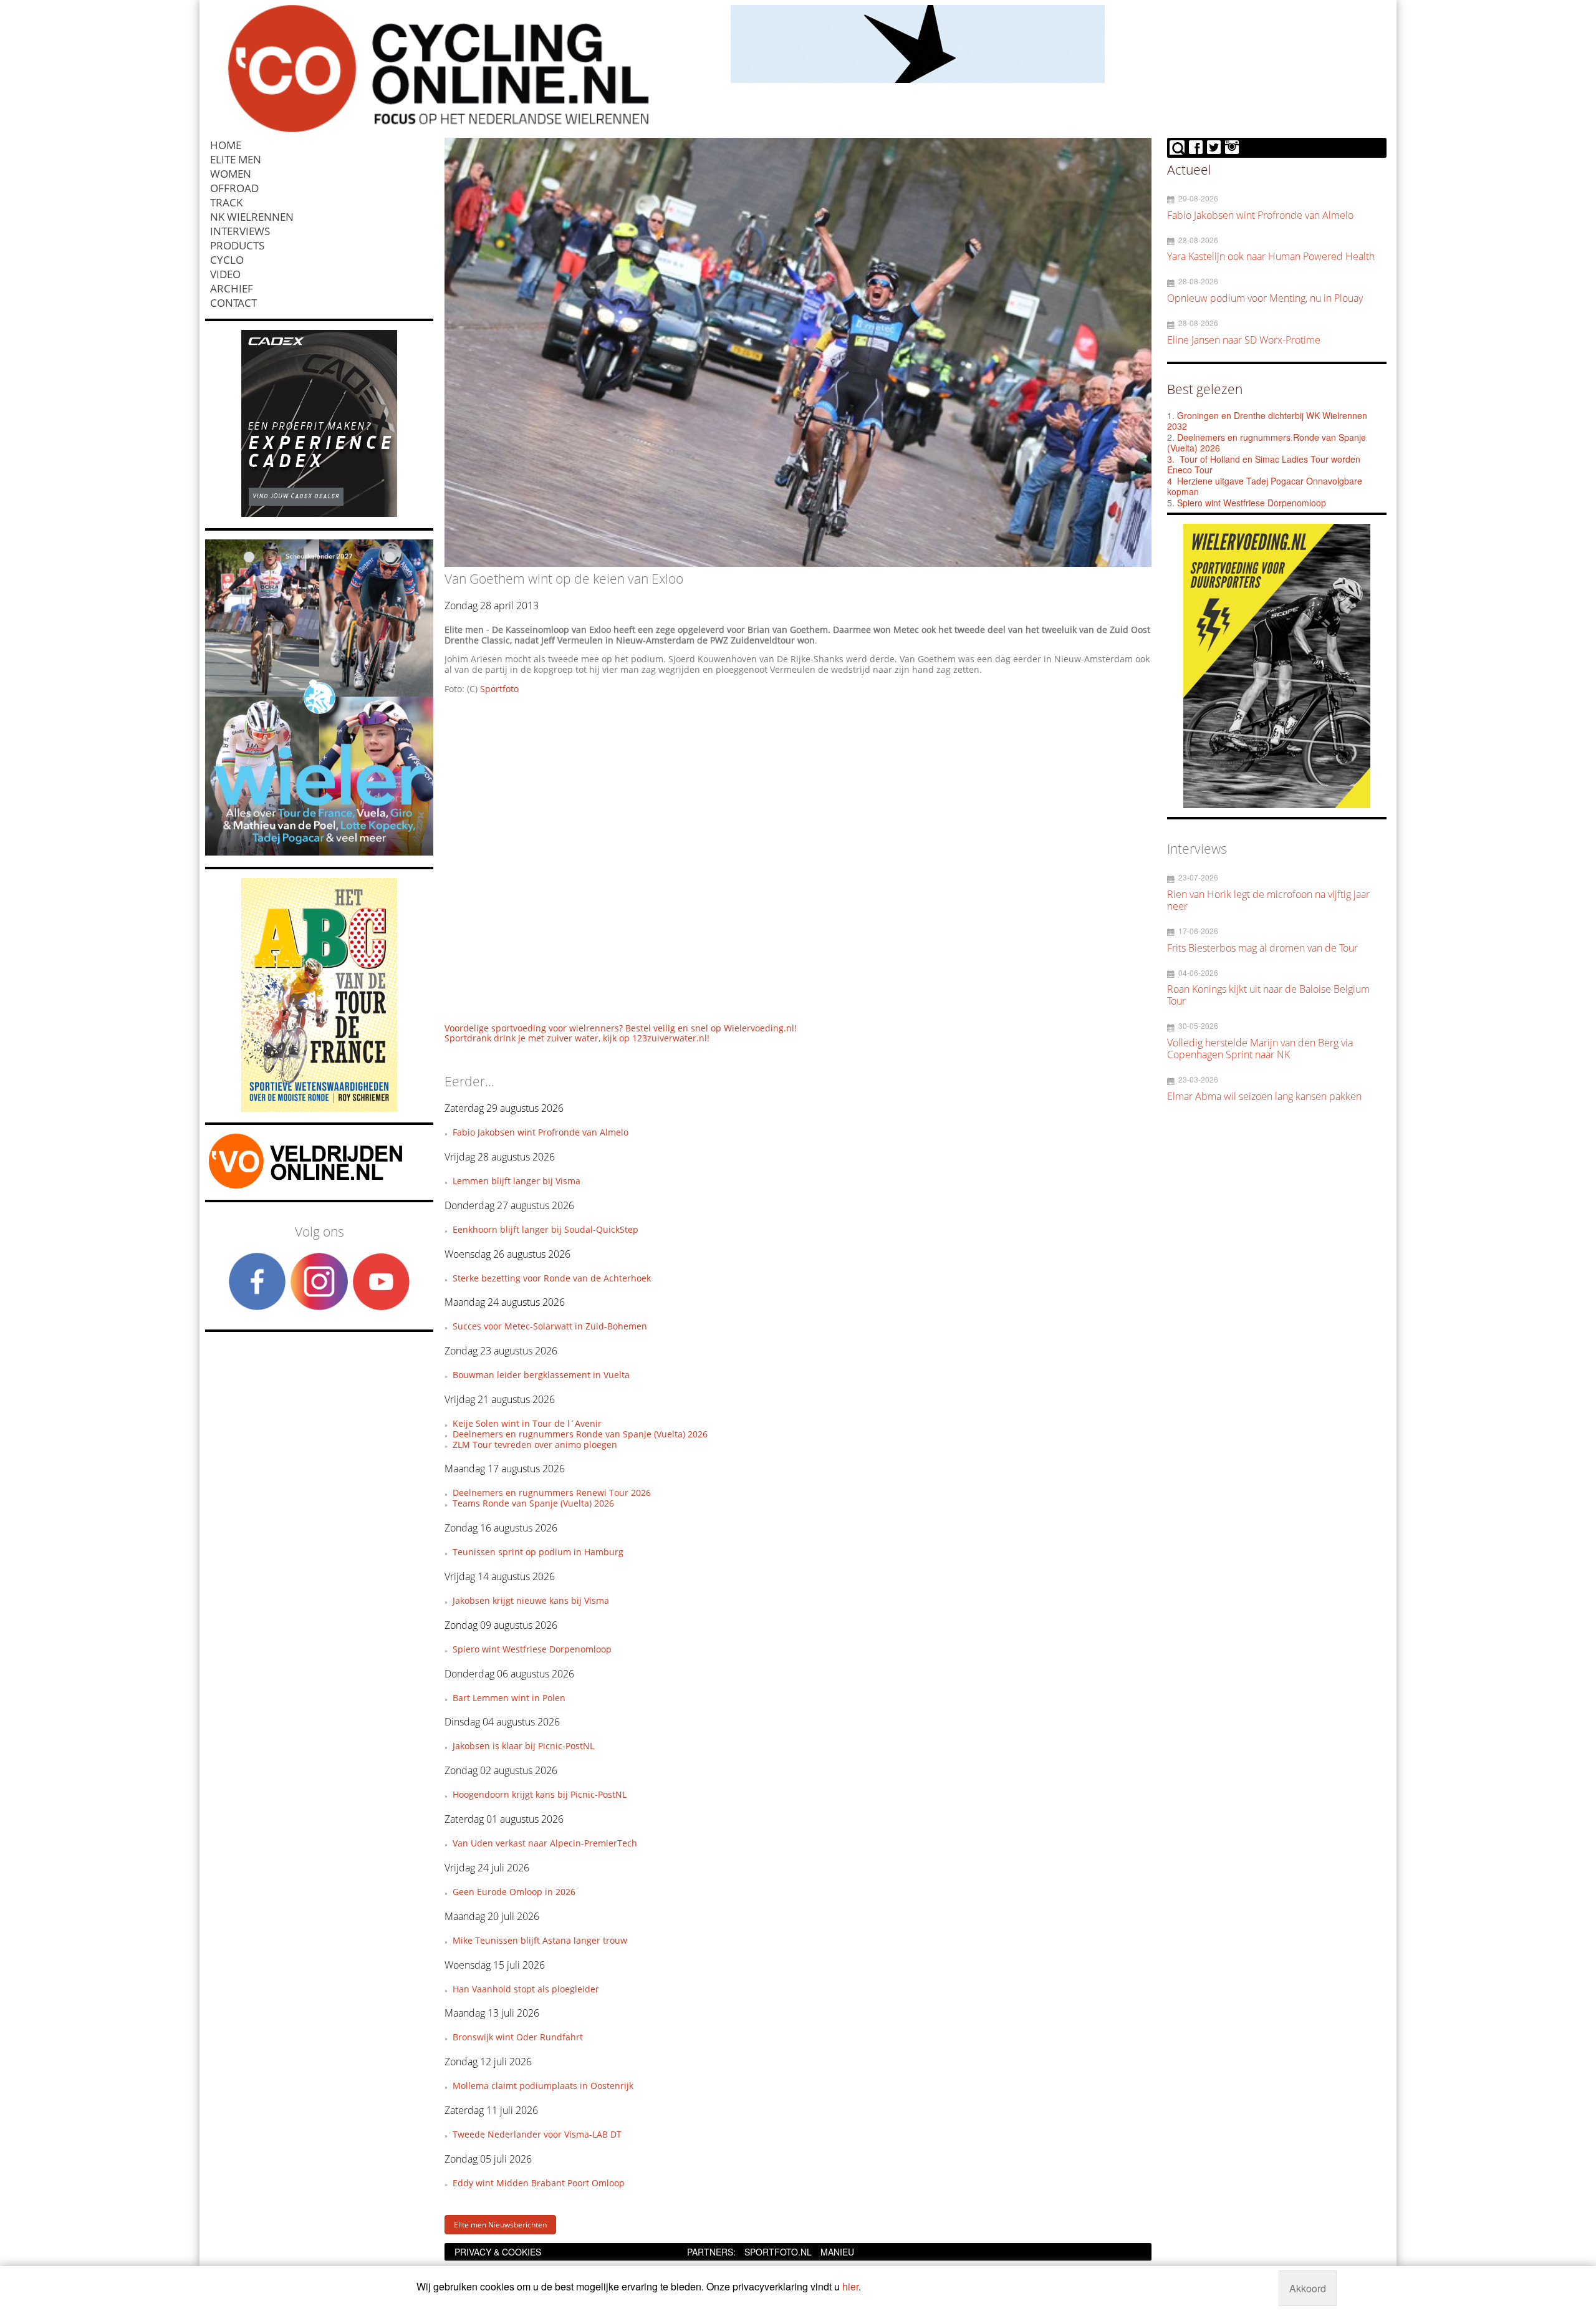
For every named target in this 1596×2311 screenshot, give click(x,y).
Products (237, 245)
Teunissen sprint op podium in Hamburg (538, 1552)
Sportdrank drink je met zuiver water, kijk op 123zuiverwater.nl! (577, 1038)
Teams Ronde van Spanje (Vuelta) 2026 (533, 1503)
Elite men (236, 159)
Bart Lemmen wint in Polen (509, 1698)
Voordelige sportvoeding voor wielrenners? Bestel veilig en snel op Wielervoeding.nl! (621, 1028)
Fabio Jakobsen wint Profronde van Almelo (541, 1132)
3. (1171, 459)
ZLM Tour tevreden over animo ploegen (535, 1445)
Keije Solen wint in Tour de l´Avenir (527, 1423)
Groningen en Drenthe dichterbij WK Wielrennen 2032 (1267, 421)
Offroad (234, 188)
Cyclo (227, 260)
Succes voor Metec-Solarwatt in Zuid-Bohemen (550, 1326)
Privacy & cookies (498, 2252)
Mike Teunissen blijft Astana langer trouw (540, 1940)
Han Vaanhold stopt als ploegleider (526, 1989)
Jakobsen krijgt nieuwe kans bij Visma (531, 1600)
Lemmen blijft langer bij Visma (517, 1181)
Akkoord (1308, 2288)
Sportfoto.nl (778, 2252)
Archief (232, 288)
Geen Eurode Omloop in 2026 (514, 1892)
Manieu (837, 2252)
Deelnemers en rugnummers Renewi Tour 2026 (552, 1493)
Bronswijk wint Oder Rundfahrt (518, 2037)
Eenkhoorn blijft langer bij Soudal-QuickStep (546, 1229)
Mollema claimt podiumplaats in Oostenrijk (543, 2086)
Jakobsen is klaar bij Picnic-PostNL (523, 1746)
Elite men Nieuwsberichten (500, 2225)
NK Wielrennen (252, 217)
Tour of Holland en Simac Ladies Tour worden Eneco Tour (1264, 465)
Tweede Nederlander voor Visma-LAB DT (537, 2134)
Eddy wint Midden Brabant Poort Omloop (539, 2183)
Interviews (240, 231)
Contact (233, 303)
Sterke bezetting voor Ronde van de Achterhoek (552, 1278)
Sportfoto (499, 689)
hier (850, 2286)
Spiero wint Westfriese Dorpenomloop (532, 1649)
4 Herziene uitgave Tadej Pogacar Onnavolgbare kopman (1265, 486)
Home (226, 145)
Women (231, 174)
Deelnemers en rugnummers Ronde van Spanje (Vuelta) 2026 (580, 1434)
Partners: (711, 2252)
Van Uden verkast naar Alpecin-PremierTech (545, 1843)
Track (226, 202)
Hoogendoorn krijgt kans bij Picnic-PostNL (540, 1794)
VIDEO (225, 274)
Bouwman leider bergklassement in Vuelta (541, 1375)
